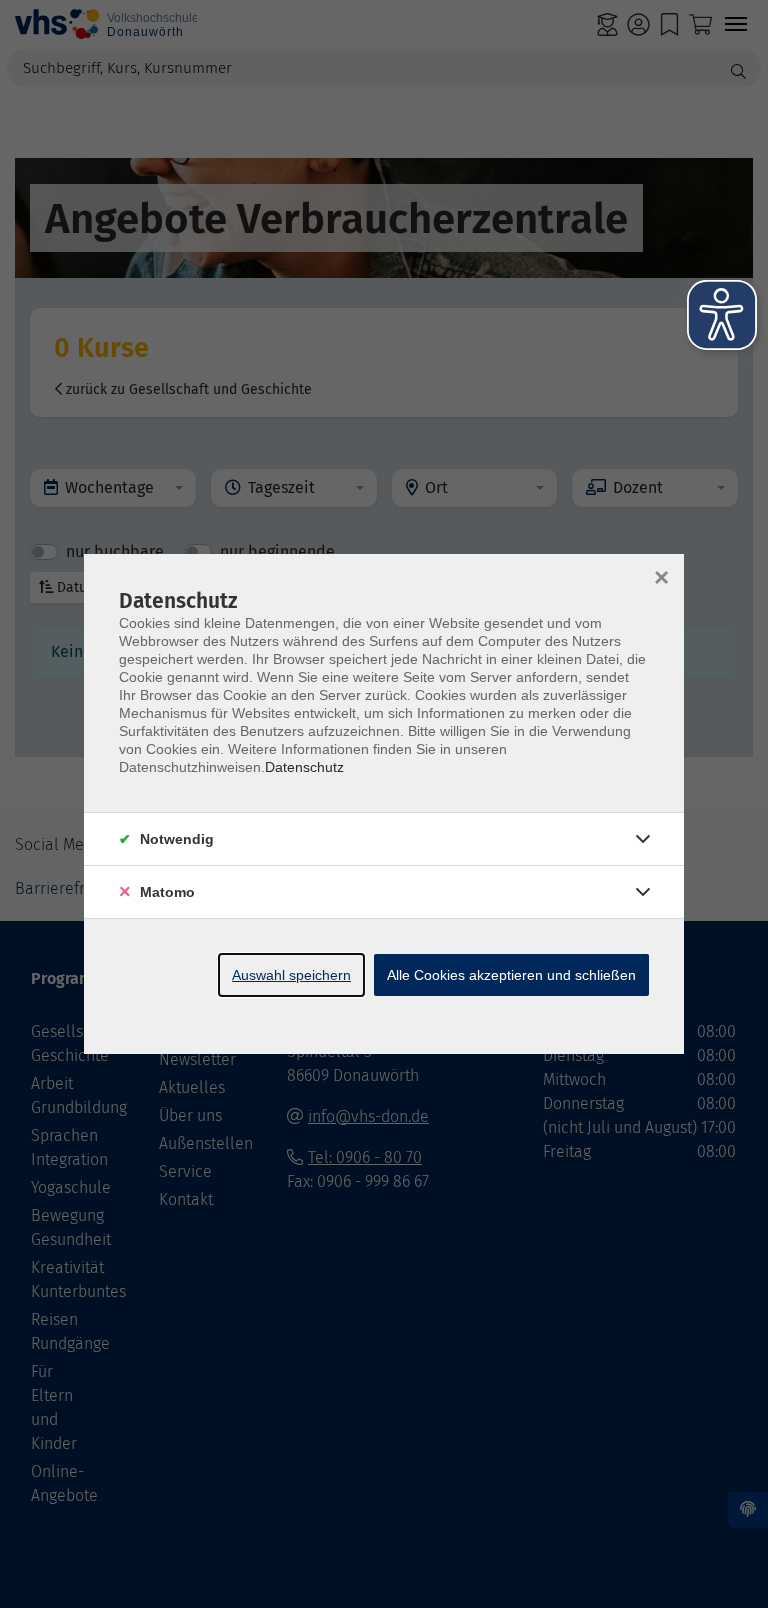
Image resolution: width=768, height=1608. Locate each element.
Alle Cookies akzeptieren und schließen (511, 975)
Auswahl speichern (291, 975)
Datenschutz (304, 767)
